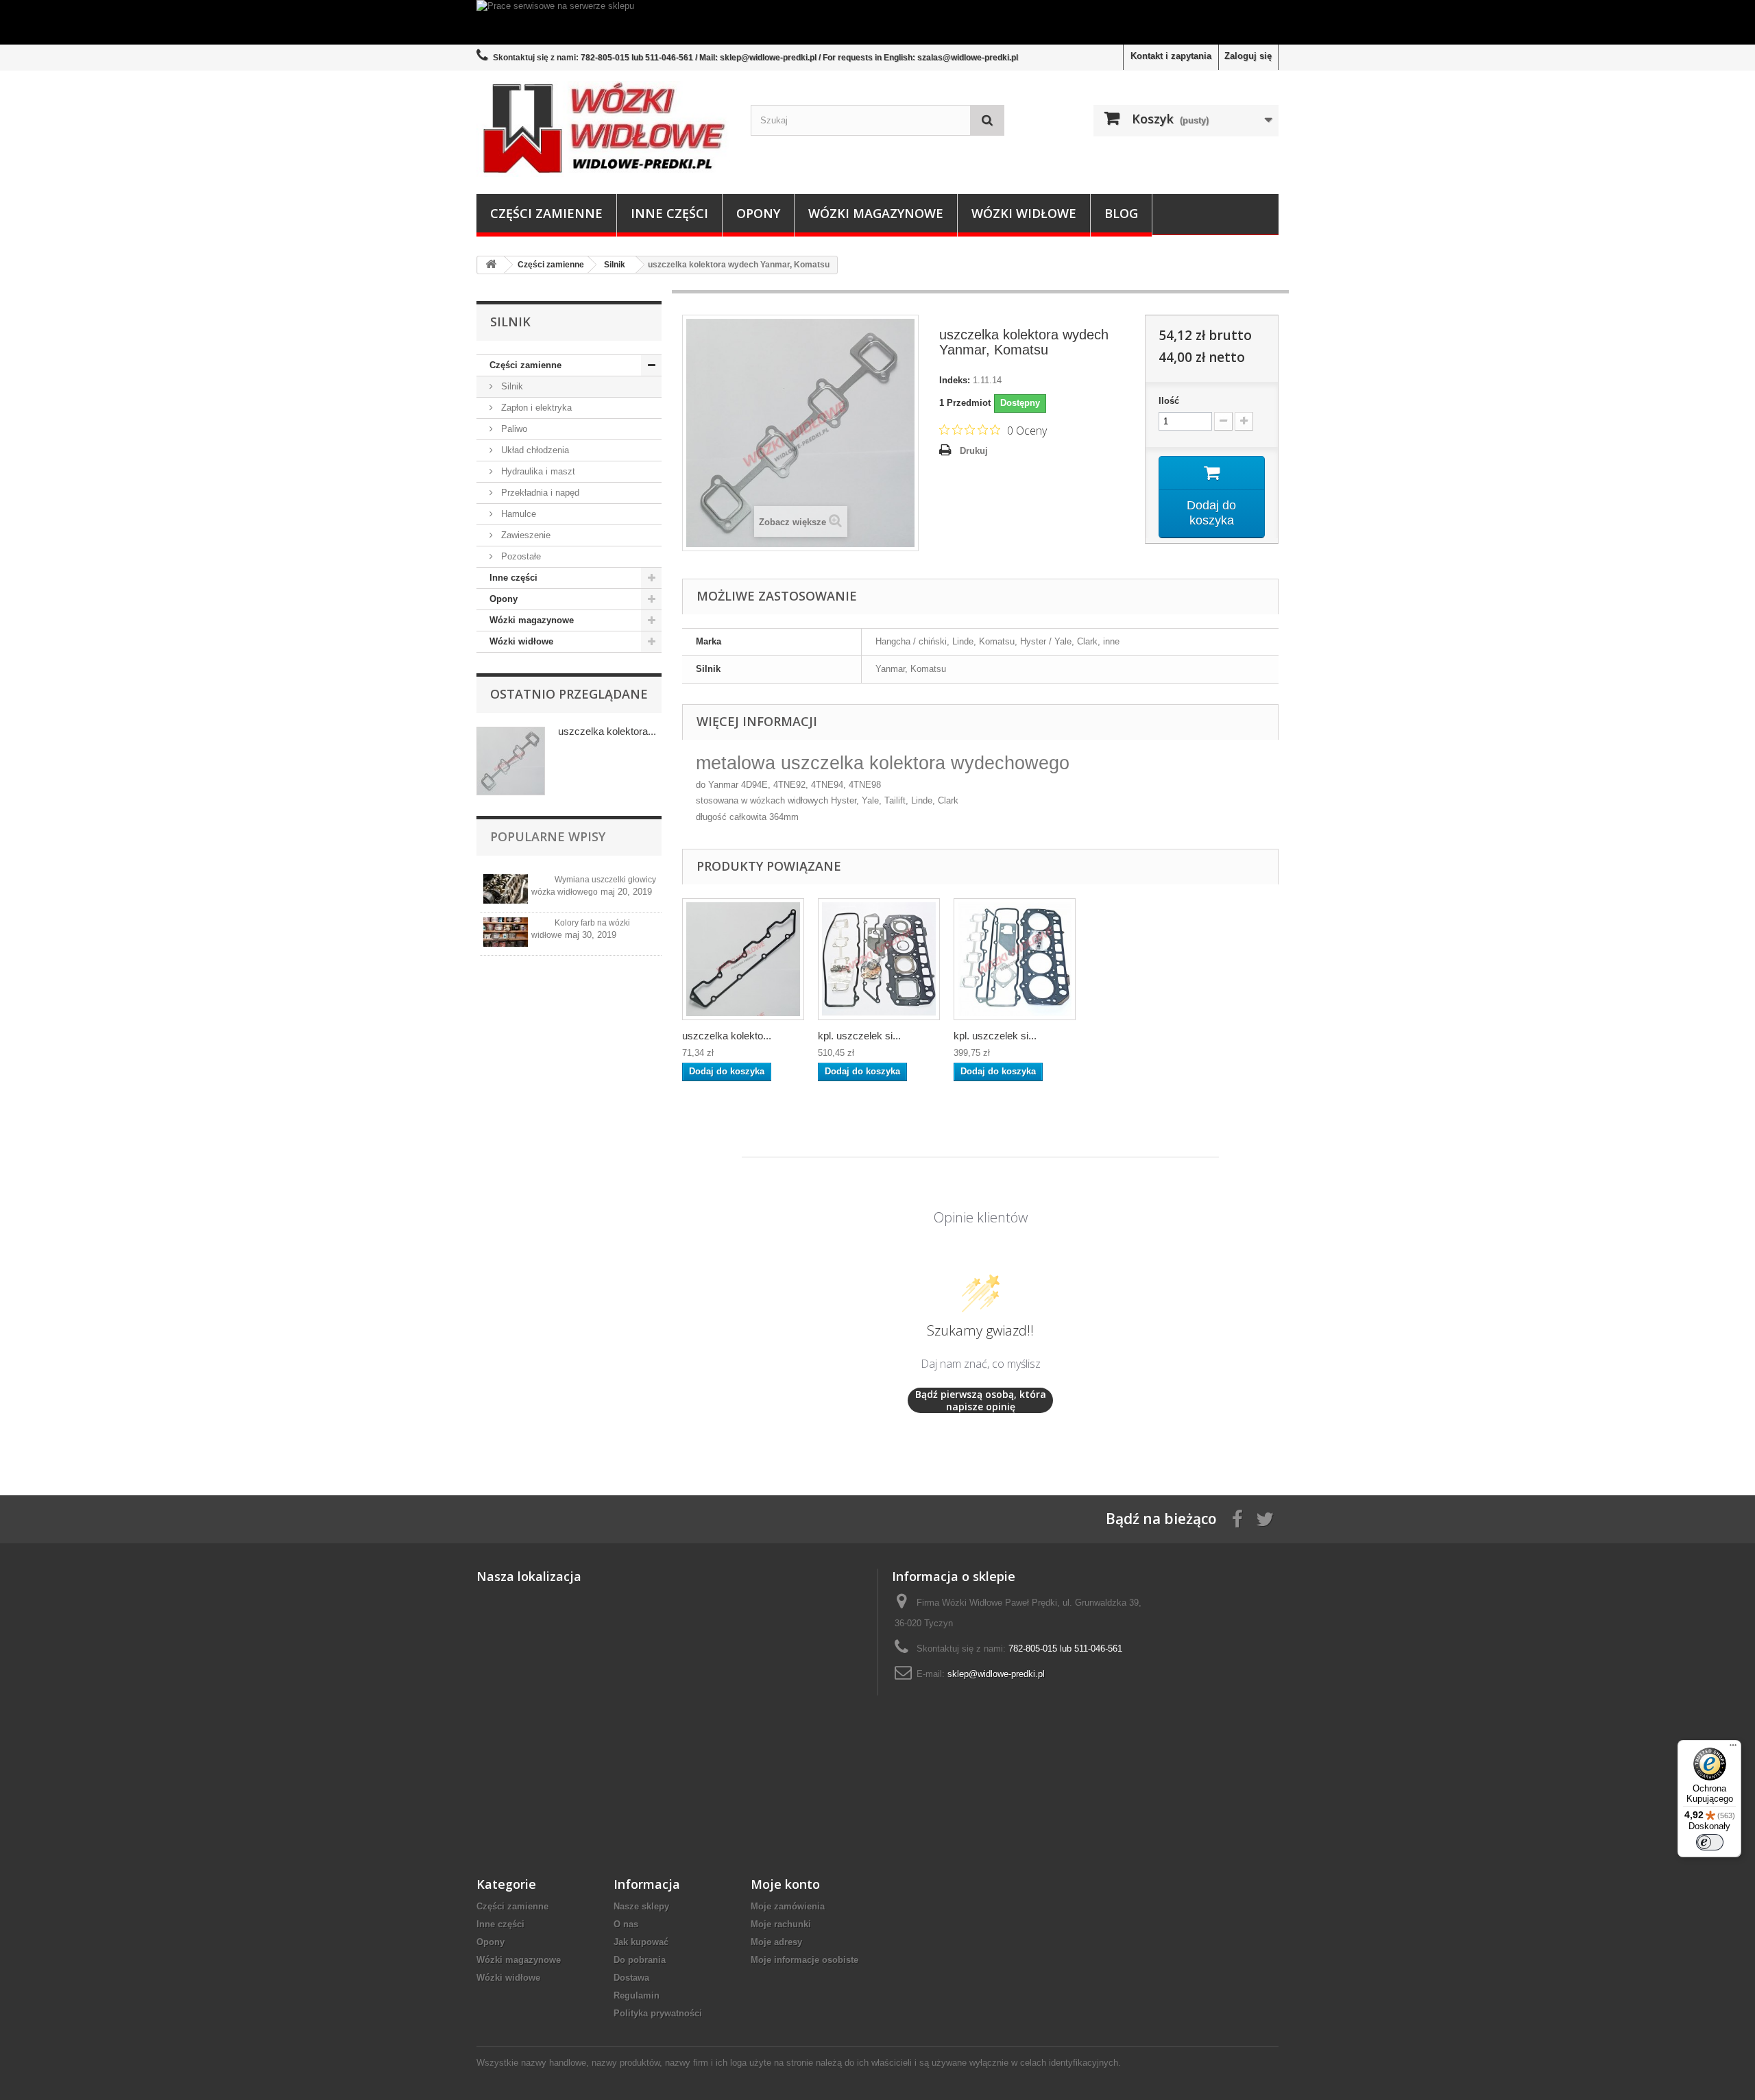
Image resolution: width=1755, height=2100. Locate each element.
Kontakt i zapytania (1171, 56)
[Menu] (1733, 1748)
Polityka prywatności (658, 2013)
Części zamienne (546, 213)
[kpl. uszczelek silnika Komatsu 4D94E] (879, 959)
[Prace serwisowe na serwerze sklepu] (877, 22)
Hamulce (517, 514)
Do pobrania (640, 1960)
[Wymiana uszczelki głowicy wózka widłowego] (506, 889)
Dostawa (631, 1978)
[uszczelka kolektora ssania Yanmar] (743, 959)
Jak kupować (641, 1942)
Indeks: (955, 380)
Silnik (511, 386)
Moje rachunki (781, 1924)
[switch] (1710, 1842)
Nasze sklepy (641, 1906)
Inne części (669, 213)
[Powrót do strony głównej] (491, 265)
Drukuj (974, 451)
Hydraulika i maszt (537, 471)
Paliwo (513, 429)
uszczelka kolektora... (607, 731)
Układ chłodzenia (534, 450)
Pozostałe (520, 556)
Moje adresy (776, 1942)
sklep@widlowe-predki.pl (996, 1674)
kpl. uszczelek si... (859, 1036)
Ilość (1169, 401)
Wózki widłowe (1024, 213)
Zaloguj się (1248, 56)
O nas (626, 1924)
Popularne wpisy (548, 836)
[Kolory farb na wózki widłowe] (506, 932)
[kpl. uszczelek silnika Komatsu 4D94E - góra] (1015, 959)
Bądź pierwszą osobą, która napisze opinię (981, 1400)
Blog (1121, 213)
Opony (758, 213)
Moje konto (785, 1884)
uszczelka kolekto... (727, 1036)
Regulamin (637, 1995)
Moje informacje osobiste (804, 1960)
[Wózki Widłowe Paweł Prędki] (603, 129)
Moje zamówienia (788, 1906)
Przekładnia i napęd (539, 493)
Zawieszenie (524, 535)
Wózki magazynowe (876, 213)
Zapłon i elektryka (535, 408)
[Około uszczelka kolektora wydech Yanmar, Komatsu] (511, 761)
